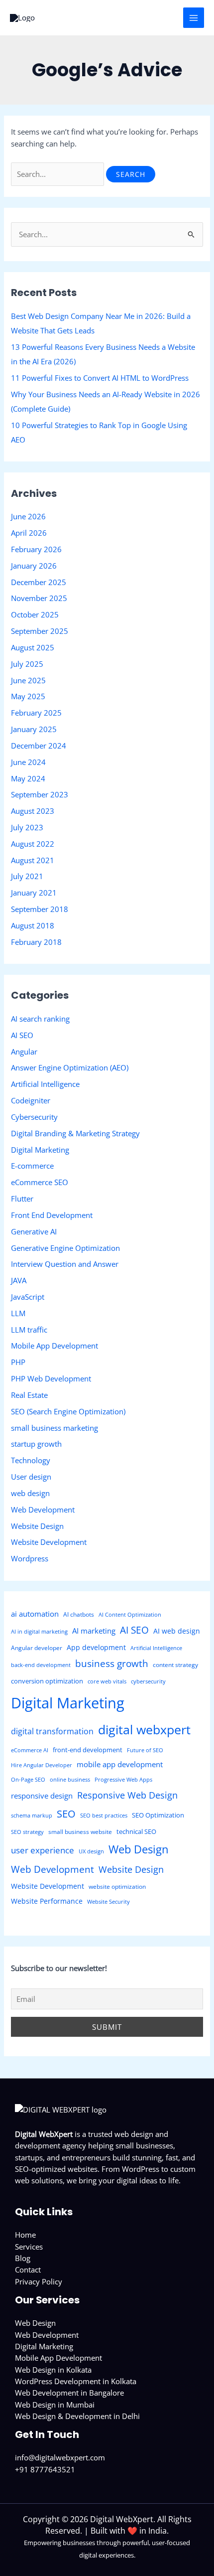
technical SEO (136, 1831)
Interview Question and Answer (65, 1264)
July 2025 (27, 664)
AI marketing (94, 1631)
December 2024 (39, 746)
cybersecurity (148, 1681)
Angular (24, 1052)
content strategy (175, 1665)
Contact (28, 2270)
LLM (18, 1313)
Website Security (108, 1902)
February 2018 (36, 942)
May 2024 (28, 778)
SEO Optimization (158, 1815)
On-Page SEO (28, 1780)
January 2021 (34, 893)
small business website (80, 1832)
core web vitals (107, 1681)
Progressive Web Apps (123, 1780)
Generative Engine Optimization (65, 1248)
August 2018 (33, 925)
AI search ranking (40, 1019)
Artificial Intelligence (45, 1084)
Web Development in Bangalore (69, 2393)
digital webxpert (144, 1730)
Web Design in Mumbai (55, 2405)
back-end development (41, 1665)
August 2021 (33, 860)
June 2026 (28, 516)
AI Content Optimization (130, 1615)
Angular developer (37, 1648)
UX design (91, 1851)
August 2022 (33, 844)
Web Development (43, 1510)
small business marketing (54, 1428)
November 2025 (39, 598)
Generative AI (34, 1231)
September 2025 (40, 631)
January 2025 (34, 729)
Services (29, 2247)
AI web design (177, 1631)
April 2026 (29, 533)
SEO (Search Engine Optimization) (68, 1411)
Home (25, 2235)
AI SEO (22, 1035)
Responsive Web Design (127, 1795)
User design (31, 1477)
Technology (31, 1460)
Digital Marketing (40, 1150)
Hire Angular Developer (42, 1765)
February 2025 (36, 713)
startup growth (36, 1444)
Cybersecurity (34, 1117)
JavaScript (28, 1297)
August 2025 (33, 647)
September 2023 (40, 794)
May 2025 (28, 696)
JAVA (19, 1280)
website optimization (117, 1887)
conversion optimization (47, 1681)
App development (96, 1647)
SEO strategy (27, 1832)
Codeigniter (31, 1100)
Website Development (49, 1542)
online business (70, 1780)
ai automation (35, 1614)
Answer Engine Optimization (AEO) (70, 1067)
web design (30, 1493)
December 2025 (39, 582)
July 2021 (27, 876)
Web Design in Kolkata (53, 2370)
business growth (112, 1664)
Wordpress (30, 1558)
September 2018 (40, 909)
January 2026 (34, 566)
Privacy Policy (39, 2281)
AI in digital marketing (39, 1632)
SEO (66, 1814)
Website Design (37, 1526)
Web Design (139, 1849)
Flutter (22, 1199)
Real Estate (29, 1395)
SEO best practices (104, 1816)
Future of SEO (145, 1750)
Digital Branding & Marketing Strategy (75, 1133)
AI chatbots (79, 1614)
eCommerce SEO (40, 1182)
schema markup (32, 1816)
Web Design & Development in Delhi (77, 2416)
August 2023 (33, 811)
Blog (23, 2258)
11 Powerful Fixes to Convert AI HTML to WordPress (100, 378)
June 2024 (28, 762)
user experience (43, 1850)
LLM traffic (29, 1330)
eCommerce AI (30, 1750)
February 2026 (36, 549)
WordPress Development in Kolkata (76, 2381)
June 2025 (28, 680)
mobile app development (120, 1764)
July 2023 (27, 827)
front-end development (88, 1750)
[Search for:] (58, 174)
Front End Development (52, 1215)
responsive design (42, 1796)
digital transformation (52, 1731)
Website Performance (47, 1901)
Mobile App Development (54, 1346)
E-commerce (32, 1166)
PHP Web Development (51, 1378)
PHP (18, 1362)
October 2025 (35, 614)
